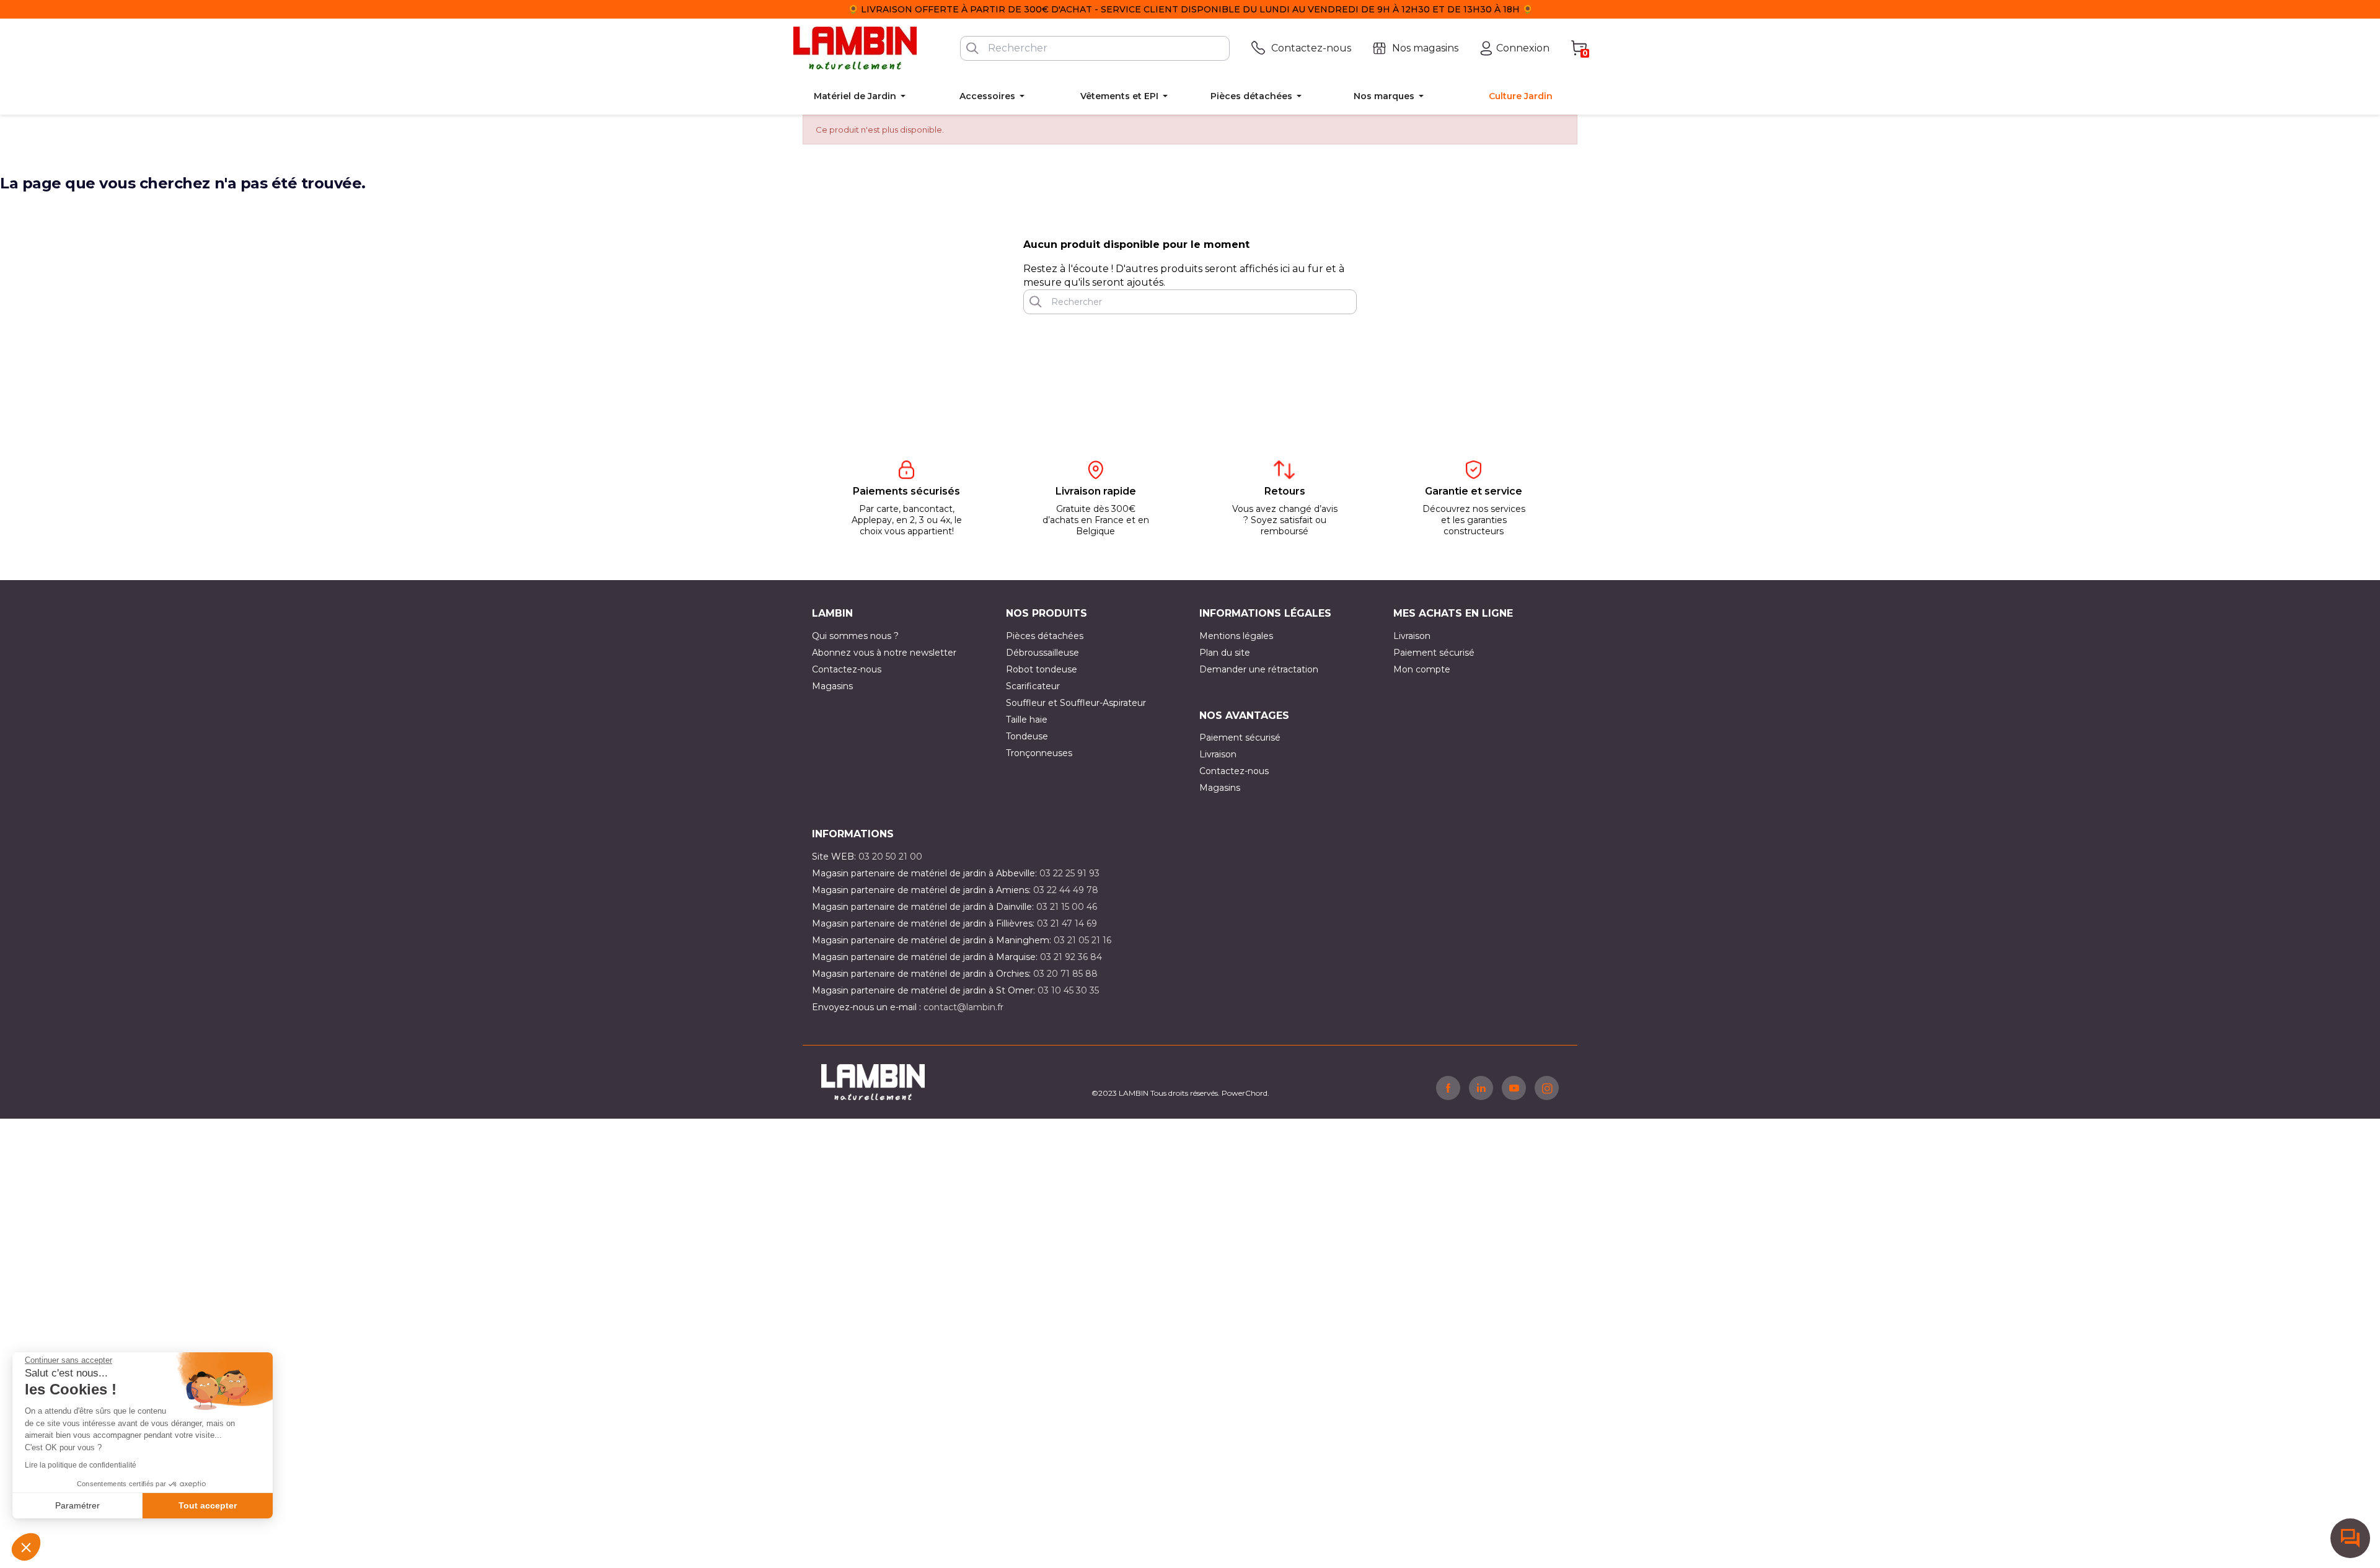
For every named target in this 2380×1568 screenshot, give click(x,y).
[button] (26, 1547)
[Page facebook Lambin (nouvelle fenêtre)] (1448, 1088)
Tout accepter (208, 1505)
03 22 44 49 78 (1066, 890)
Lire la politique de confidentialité (81, 1465)
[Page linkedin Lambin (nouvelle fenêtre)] (1481, 1088)
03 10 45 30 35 (1068, 990)
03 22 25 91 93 (1069, 873)
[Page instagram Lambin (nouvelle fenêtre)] (1547, 1088)
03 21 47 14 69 (1067, 923)
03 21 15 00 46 (1067, 907)
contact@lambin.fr (963, 1007)
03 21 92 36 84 (1071, 957)
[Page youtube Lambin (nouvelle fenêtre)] (1514, 1088)
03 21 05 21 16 (1082, 940)
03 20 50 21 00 (890, 857)
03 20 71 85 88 (1065, 974)
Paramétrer (77, 1505)
